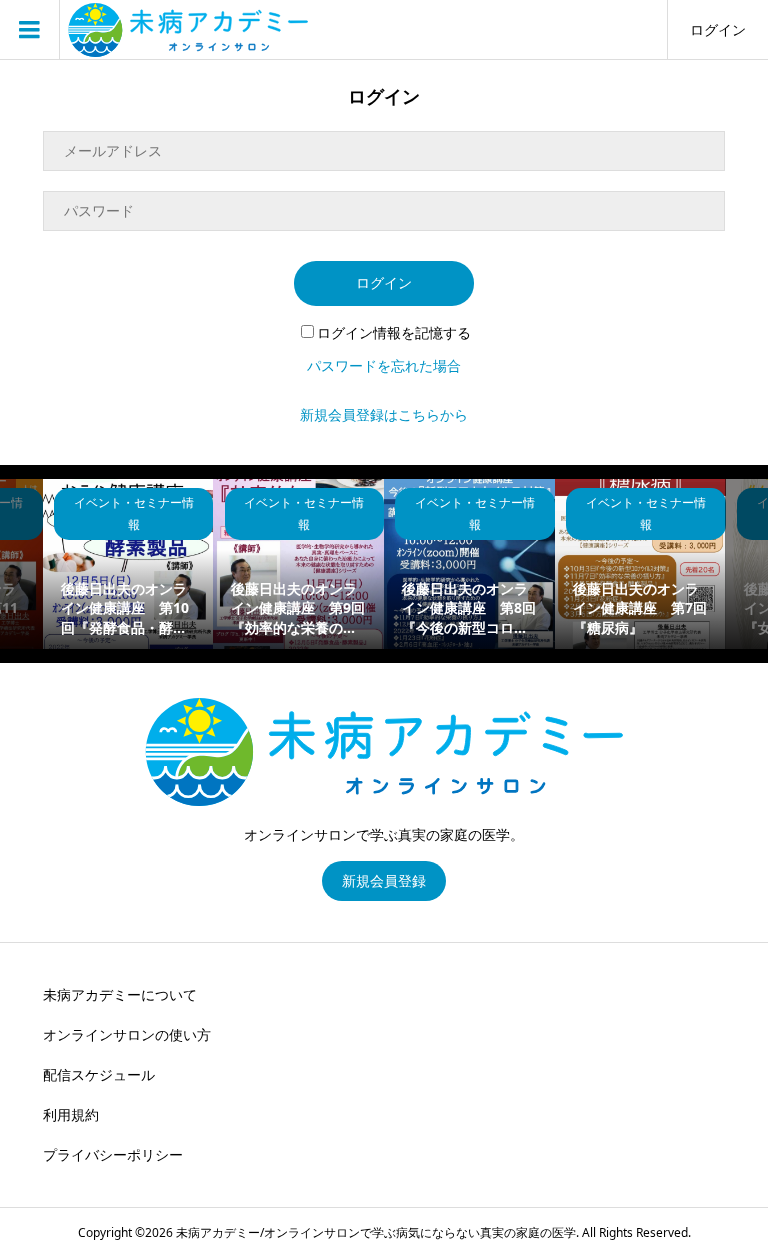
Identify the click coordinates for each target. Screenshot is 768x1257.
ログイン (718, 29)
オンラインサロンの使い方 (127, 1034)
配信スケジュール (99, 1074)
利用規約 (71, 1114)
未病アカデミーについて (120, 994)
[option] (128, 564)
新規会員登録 (384, 880)
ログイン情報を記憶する (394, 332)
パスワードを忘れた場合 (384, 365)
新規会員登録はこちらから (384, 414)
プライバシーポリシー (113, 1154)
